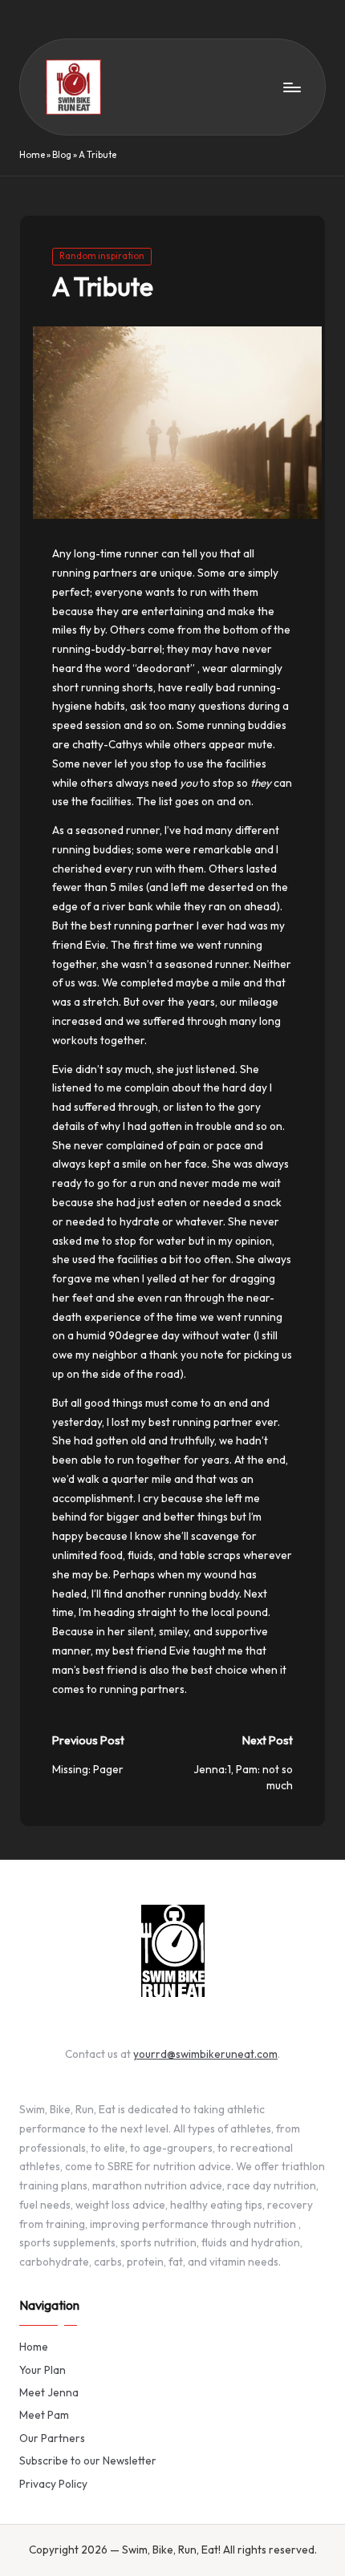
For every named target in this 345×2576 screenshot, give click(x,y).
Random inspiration (102, 256)
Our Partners (52, 2438)
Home (32, 155)
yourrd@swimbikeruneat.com (205, 2054)
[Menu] (291, 87)
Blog (62, 155)
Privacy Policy (53, 2484)
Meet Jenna (49, 2392)
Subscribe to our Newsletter (88, 2461)
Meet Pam (44, 2415)
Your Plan (43, 2370)
